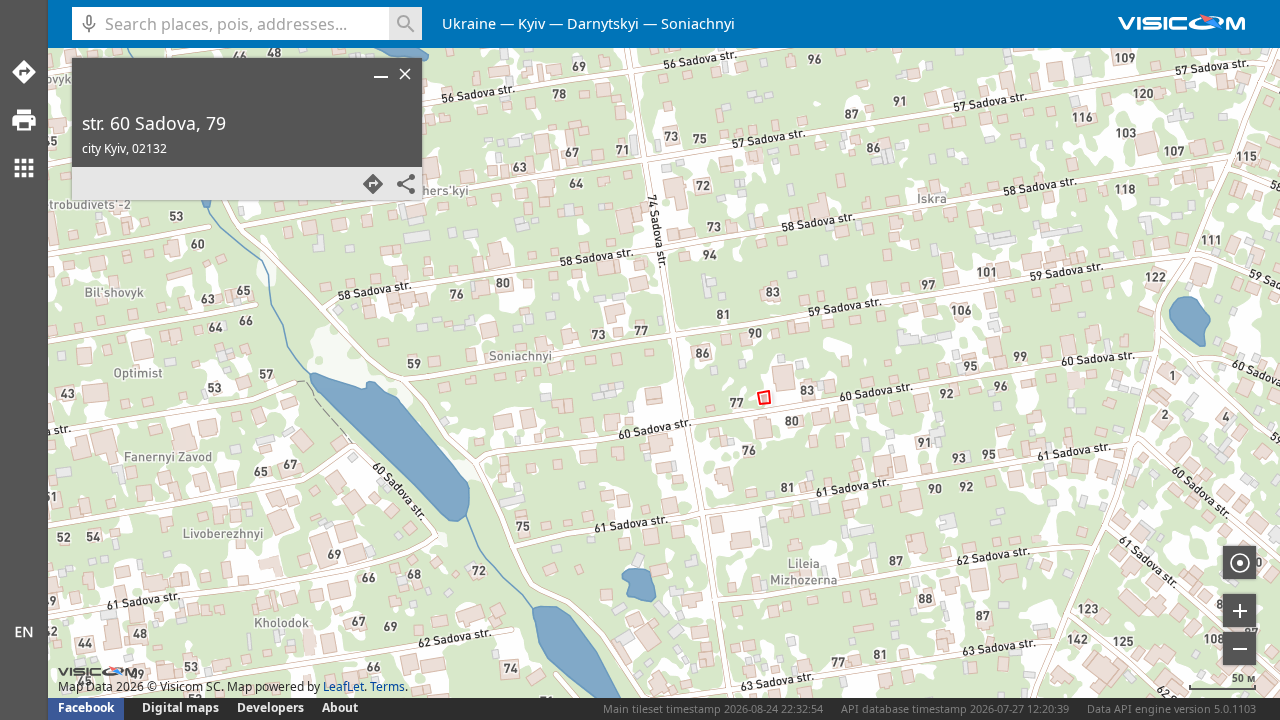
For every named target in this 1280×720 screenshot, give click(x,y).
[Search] (405, 23)
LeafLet (343, 686)
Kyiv (531, 23)
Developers (270, 707)
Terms (387, 686)
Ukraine (469, 23)
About (340, 707)
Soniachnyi (698, 23)
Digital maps (182, 707)
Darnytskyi (603, 23)
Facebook (86, 707)
